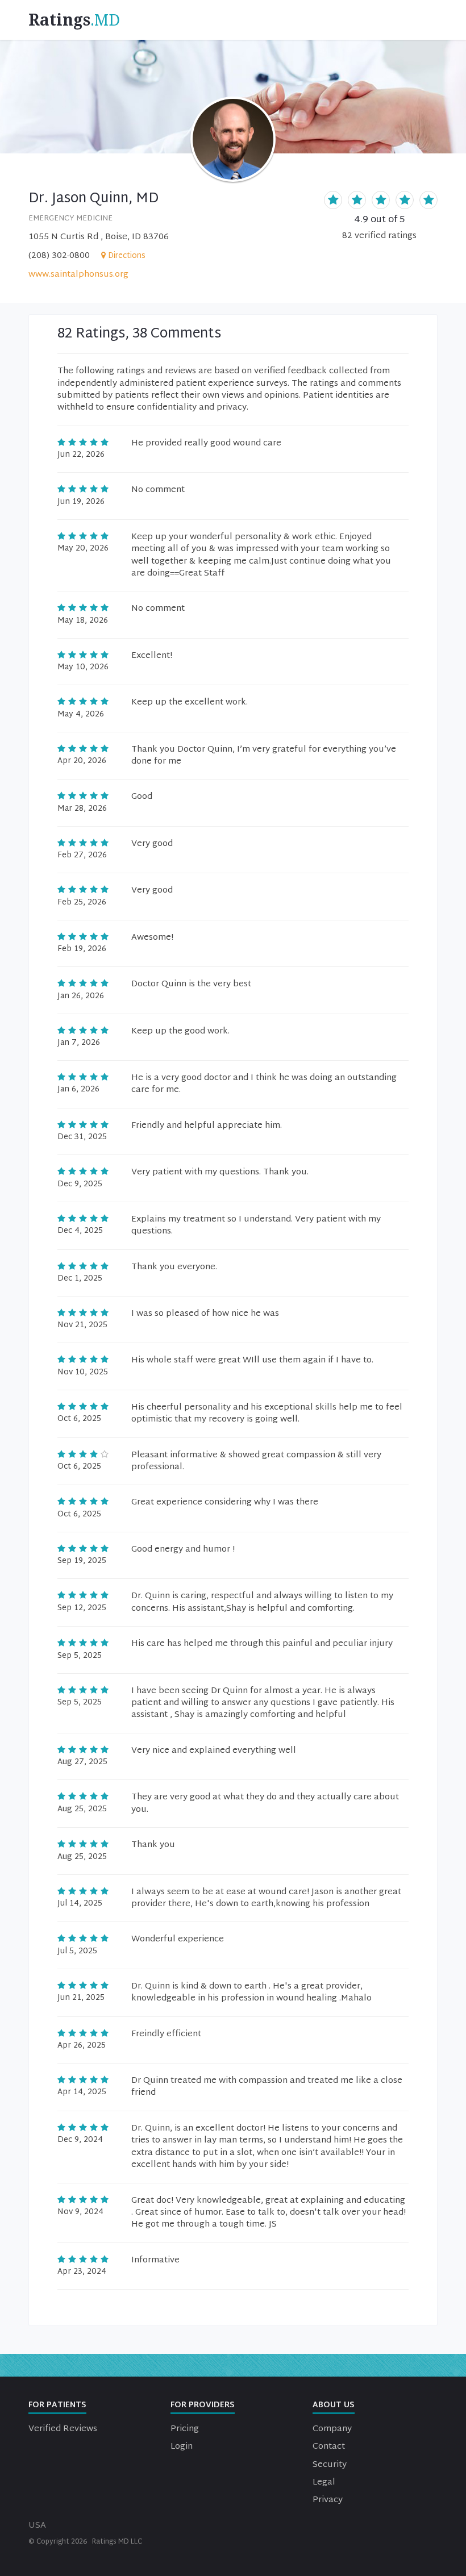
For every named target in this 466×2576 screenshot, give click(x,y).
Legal (324, 2483)
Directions (127, 256)
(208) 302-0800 (59, 256)
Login (182, 2447)
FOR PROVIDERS (203, 2405)
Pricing (185, 2429)
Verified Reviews (63, 2429)
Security (330, 2465)
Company (332, 2429)
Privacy (328, 2500)
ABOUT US (334, 2405)
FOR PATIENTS (57, 2405)
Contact (329, 2447)
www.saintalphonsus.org (78, 275)
